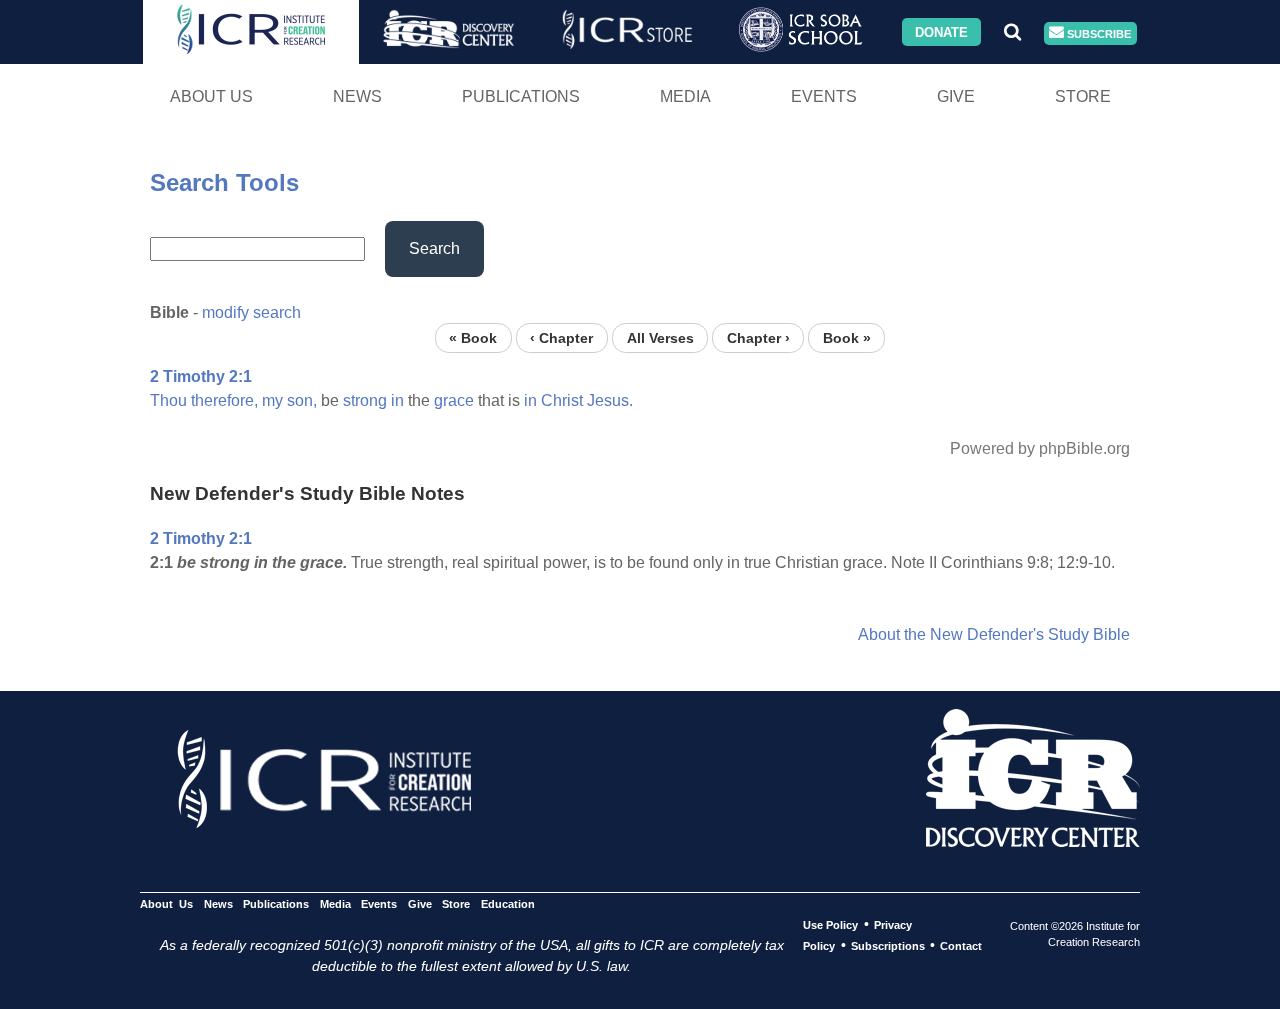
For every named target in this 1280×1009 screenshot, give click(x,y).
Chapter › (758, 337)
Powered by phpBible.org (1040, 448)
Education (507, 904)
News (357, 96)
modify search (251, 312)
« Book (473, 337)
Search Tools (224, 182)
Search (434, 248)
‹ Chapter (561, 337)
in (397, 400)
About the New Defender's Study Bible (994, 634)
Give (956, 96)
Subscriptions (888, 946)
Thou (168, 400)
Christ (562, 400)
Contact (961, 946)
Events (824, 96)
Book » (847, 337)
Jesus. (610, 400)
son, (302, 400)
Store (1083, 96)
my (272, 400)
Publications (521, 96)
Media (685, 96)
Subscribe (1097, 33)
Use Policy (830, 925)
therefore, (224, 400)
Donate (941, 31)
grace (454, 400)
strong (365, 400)
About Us (211, 96)
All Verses (660, 337)
